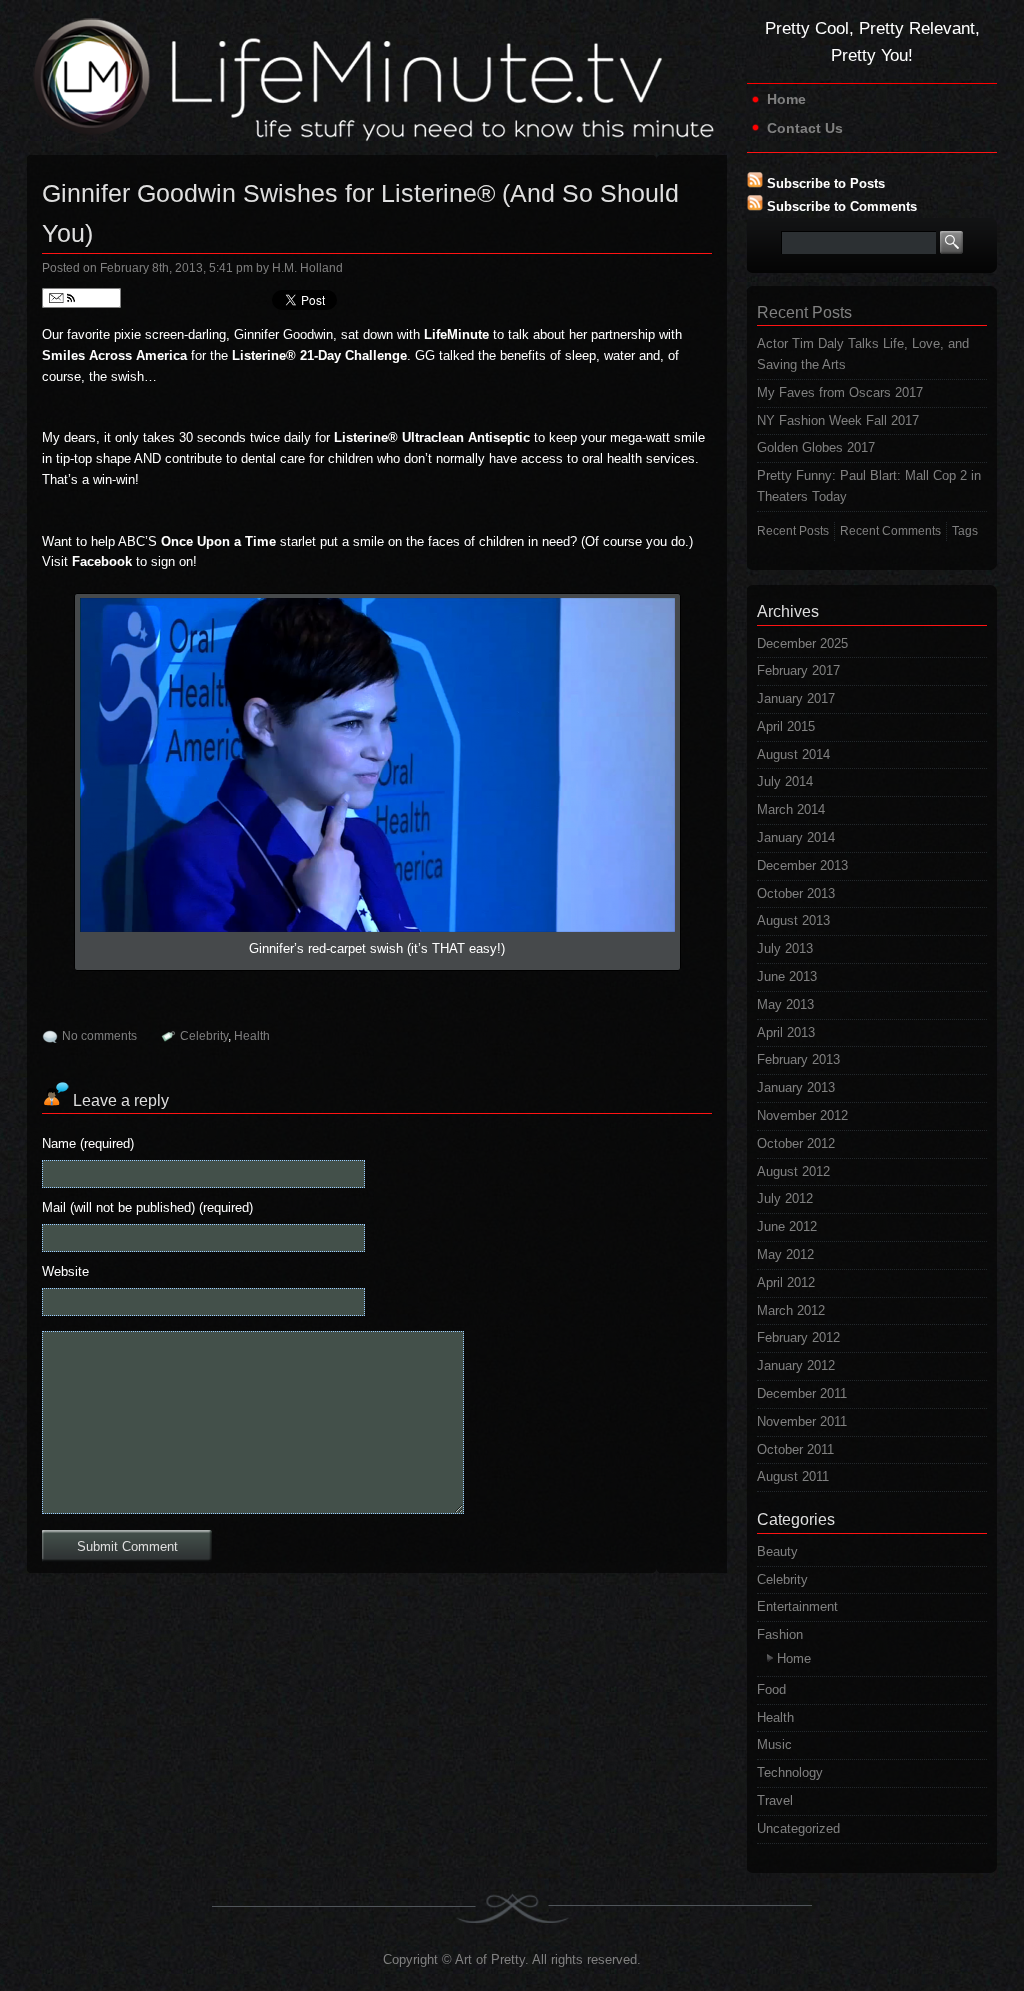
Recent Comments (890, 531)
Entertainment (797, 1606)
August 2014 (793, 754)
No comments (99, 1036)
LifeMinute (456, 334)
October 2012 (796, 1143)
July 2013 (785, 948)
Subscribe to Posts (826, 183)
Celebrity (204, 1036)
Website (65, 1271)
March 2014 (791, 809)
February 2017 (798, 670)
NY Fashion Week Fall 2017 (838, 420)
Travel (775, 1800)
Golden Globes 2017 (816, 447)
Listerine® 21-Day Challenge (319, 355)
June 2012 (787, 1226)
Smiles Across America (114, 355)
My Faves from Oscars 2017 (840, 392)
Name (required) (88, 1143)
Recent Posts (793, 531)
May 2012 (785, 1254)
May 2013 (785, 1004)
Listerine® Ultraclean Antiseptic (432, 437)
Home (786, 99)
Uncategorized (798, 1828)
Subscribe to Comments (842, 206)
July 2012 (785, 1198)
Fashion (780, 1634)
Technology (790, 1772)
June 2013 (787, 976)
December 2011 (802, 1393)
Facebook (102, 561)
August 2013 (793, 920)
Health (252, 1036)
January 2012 (796, 1365)
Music (774, 1744)
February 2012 (798, 1337)
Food (771, 1689)
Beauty (777, 1551)
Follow (94, 298)
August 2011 (793, 1476)
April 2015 (786, 726)
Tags (965, 531)
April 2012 (786, 1282)
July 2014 (785, 781)
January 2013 (796, 1087)
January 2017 (796, 698)
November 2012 (802, 1115)
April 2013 (786, 1032)
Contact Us (805, 128)
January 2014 (796, 837)
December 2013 (802, 865)
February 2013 (798, 1059)
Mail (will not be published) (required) (147, 1207)
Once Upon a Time (218, 541)
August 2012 (793, 1171)
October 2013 (796, 893)
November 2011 (802, 1421)
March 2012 (791, 1310)
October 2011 (795, 1449)
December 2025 (802, 643)
